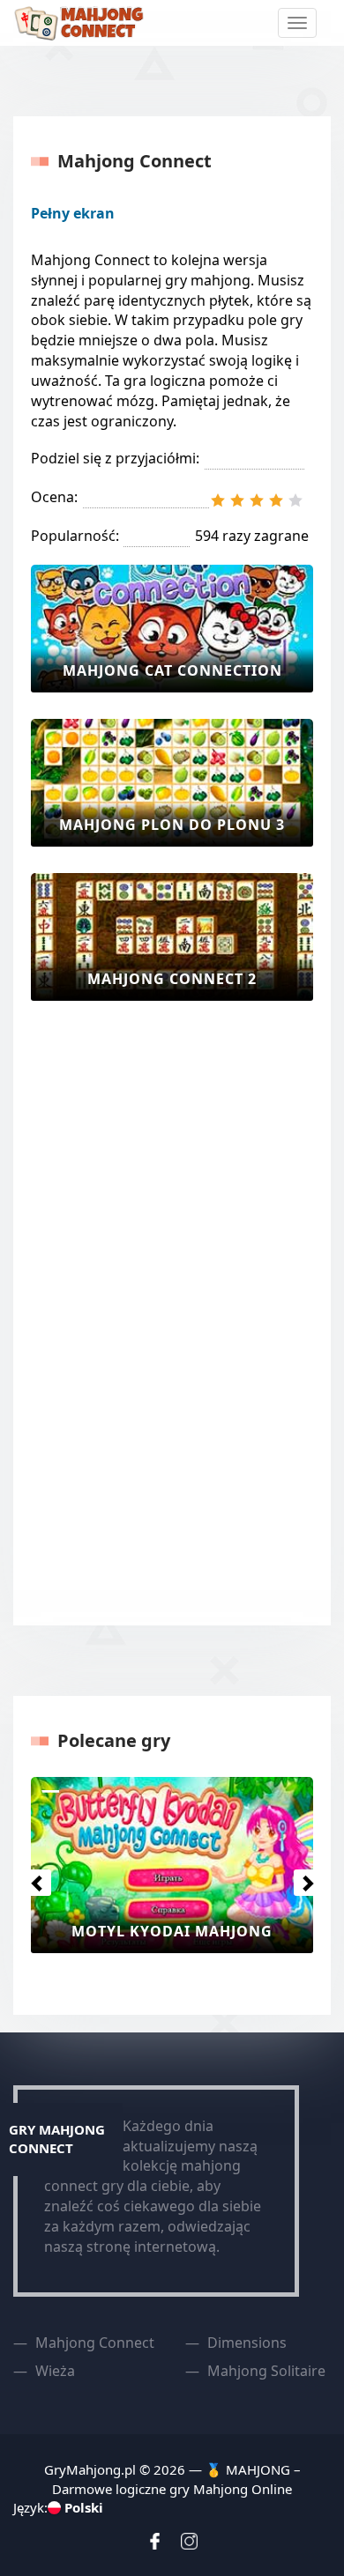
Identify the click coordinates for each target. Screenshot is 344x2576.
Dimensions (247, 2343)
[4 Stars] (276, 500)
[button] (33, 1878)
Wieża (55, 2371)
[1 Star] (218, 500)
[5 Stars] (295, 500)
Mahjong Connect (95, 2343)
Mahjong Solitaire (266, 2371)
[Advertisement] (101, 1312)
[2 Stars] (237, 500)
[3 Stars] (257, 500)
